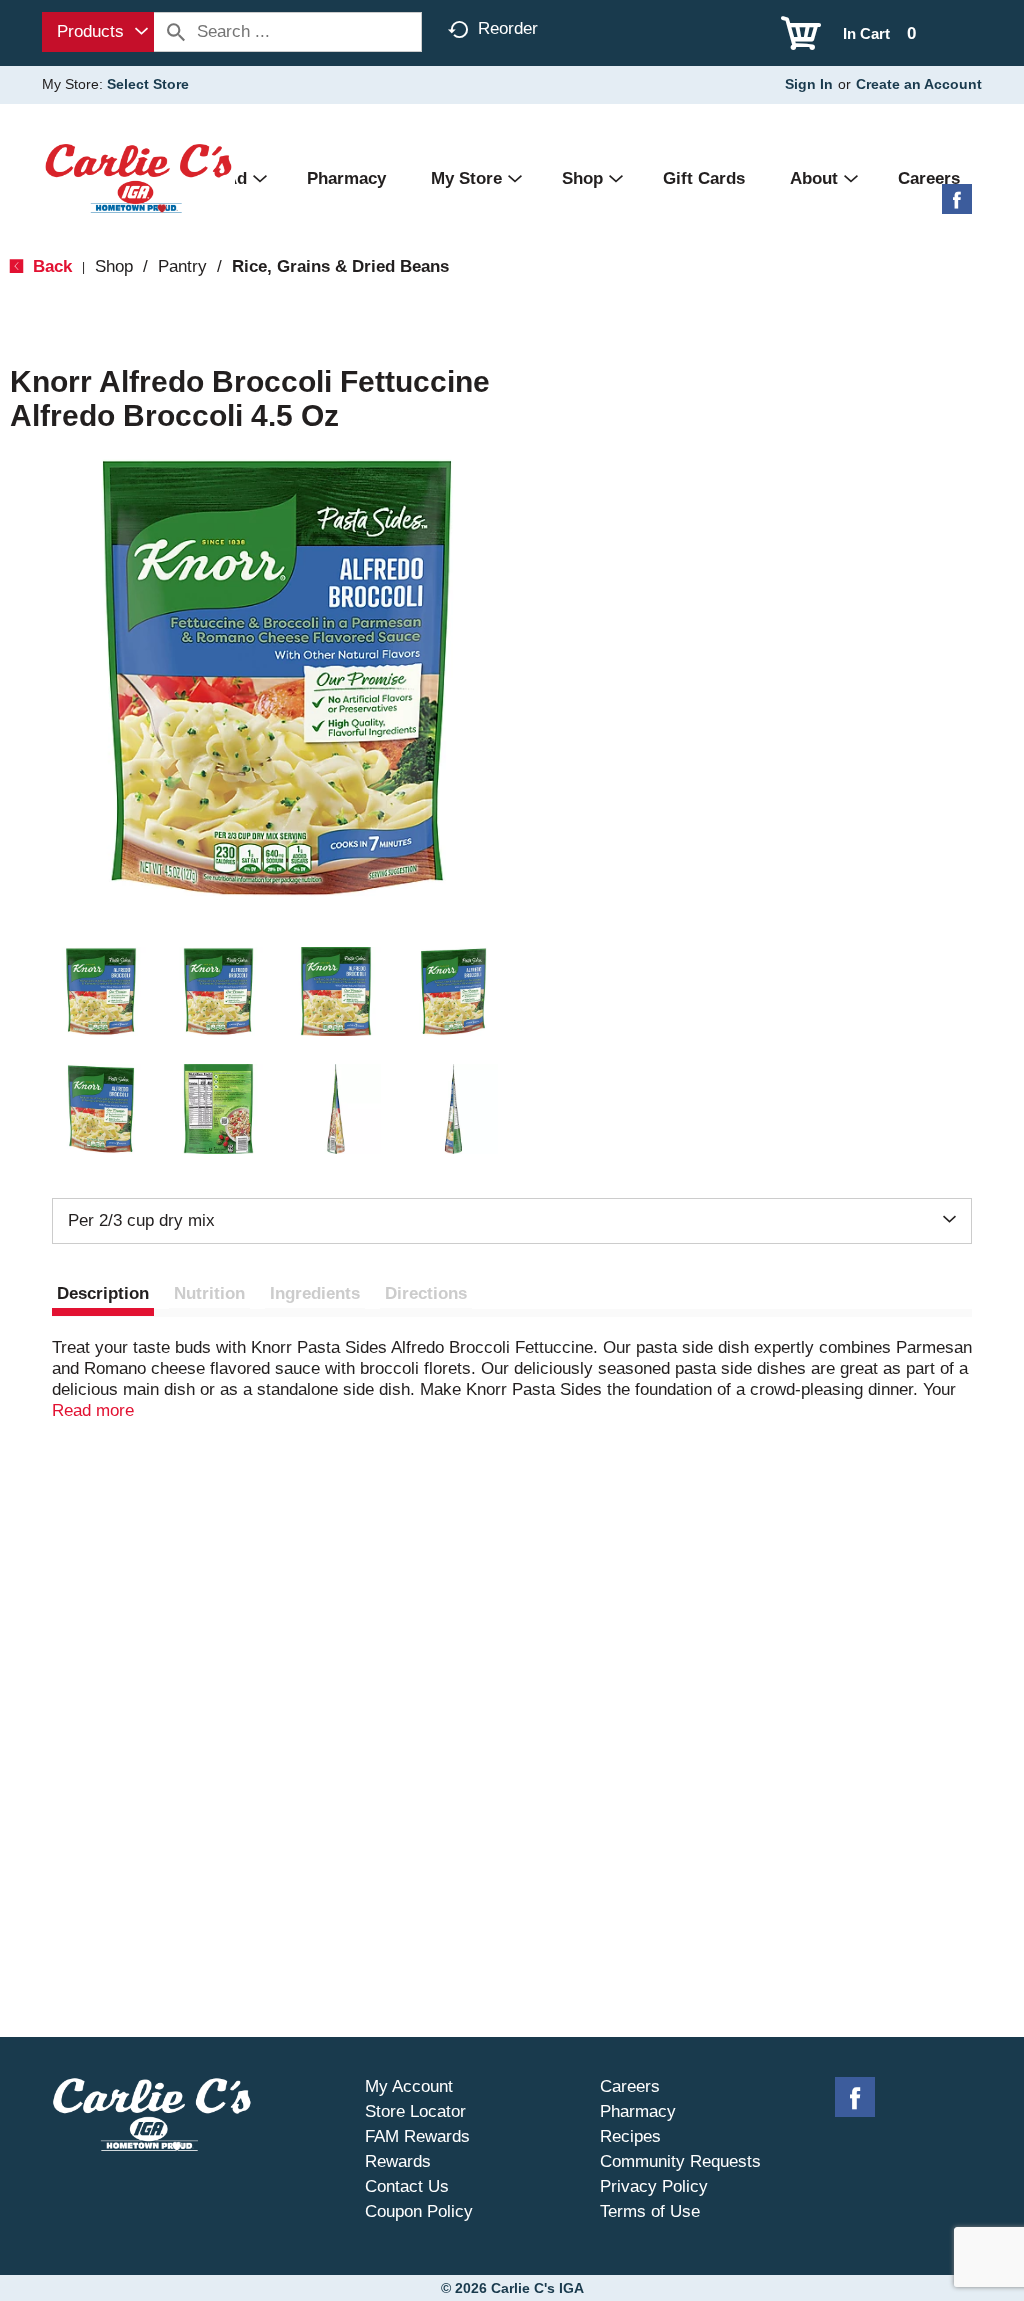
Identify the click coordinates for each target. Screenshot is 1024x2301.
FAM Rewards (417, 2136)
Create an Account (919, 84)
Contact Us (407, 2186)
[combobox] (98, 32)
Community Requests (680, 2161)
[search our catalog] (176, 32)
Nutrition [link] (209, 1293)
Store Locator (415, 2111)
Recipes (630, 2136)
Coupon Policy (419, 2211)
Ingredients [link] (315, 1293)
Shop (114, 266)
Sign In (809, 84)
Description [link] (103, 1293)
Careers (630, 2086)
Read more (93, 1410)
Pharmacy (638, 2111)
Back (50, 266)
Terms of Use (650, 2211)
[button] (101, 992)
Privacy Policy (654, 2186)
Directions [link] (426, 1293)
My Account (409, 2086)
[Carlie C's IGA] (138, 177)
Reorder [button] (508, 28)
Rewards (398, 2161)
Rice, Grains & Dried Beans (340, 266)
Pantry (182, 266)
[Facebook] (957, 206)
